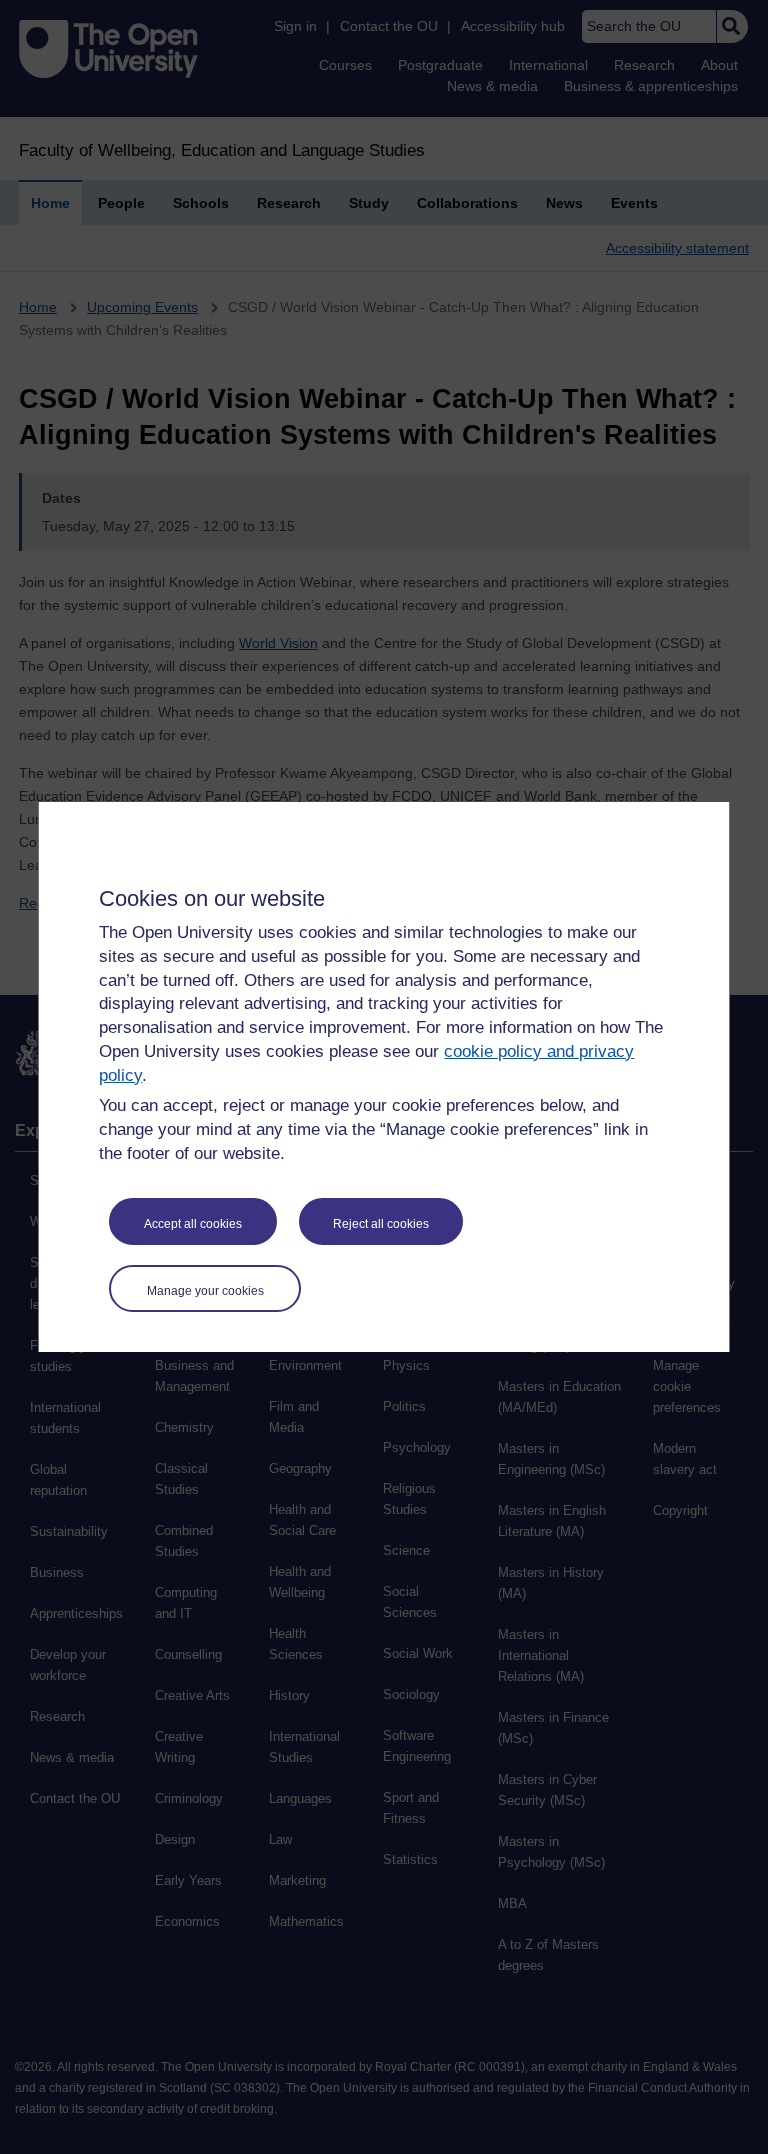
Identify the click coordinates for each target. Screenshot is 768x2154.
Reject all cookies (381, 1224)
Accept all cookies (193, 1224)
